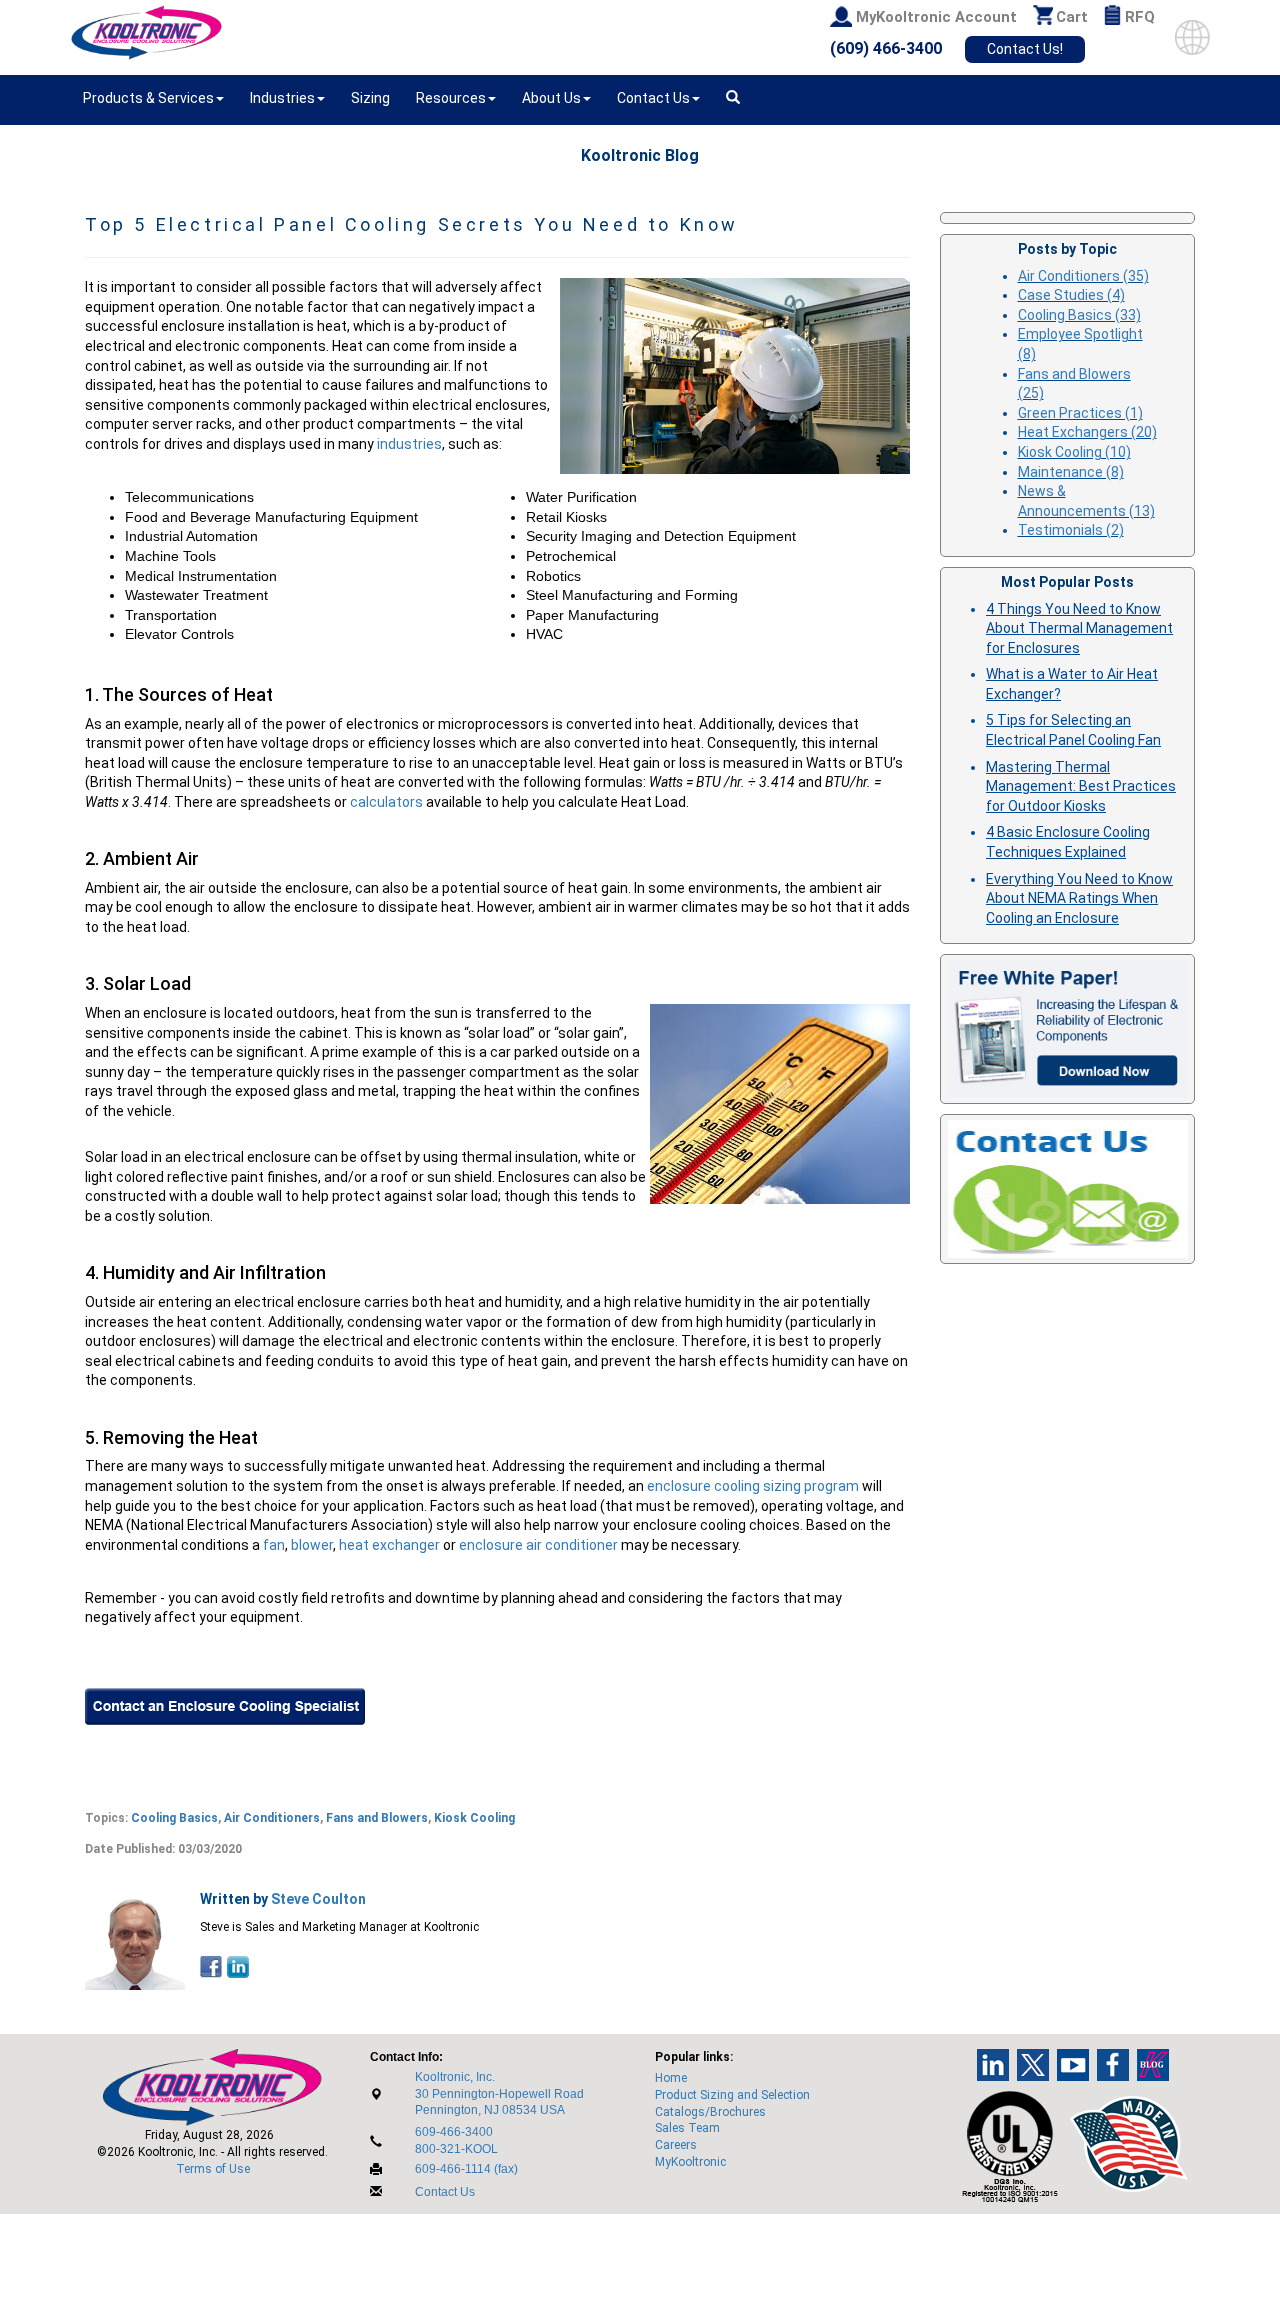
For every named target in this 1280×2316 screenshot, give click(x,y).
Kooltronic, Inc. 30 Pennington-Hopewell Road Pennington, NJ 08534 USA (499, 2094)
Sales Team (687, 2128)
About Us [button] (551, 98)
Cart (1072, 17)
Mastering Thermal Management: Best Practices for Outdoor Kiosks (1081, 786)
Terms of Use (213, 2169)
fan (274, 1545)
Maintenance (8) (1071, 472)
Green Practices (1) (1080, 413)
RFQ (1140, 17)
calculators (388, 802)
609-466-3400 (454, 2132)
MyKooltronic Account (936, 17)
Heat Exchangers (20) (1087, 432)
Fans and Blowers (377, 1818)
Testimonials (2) (1071, 530)
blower (312, 1545)
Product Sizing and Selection (732, 2095)
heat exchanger (389, 1545)
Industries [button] (282, 98)
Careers (676, 2145)
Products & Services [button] (148, 98)
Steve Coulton (318, 1899)
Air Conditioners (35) (1083, 276)
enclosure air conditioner (538, 1545)
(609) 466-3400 (886, 48)
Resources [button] (451, 98)
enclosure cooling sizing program (753, 1486)
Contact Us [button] (653, 98)
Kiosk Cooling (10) (1074, 452)
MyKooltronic (690, 2162)
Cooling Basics (174, 1818)
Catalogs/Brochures (710, 2112)
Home (671, 2078)
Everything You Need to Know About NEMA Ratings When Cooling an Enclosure (1079, 898)
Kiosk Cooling (474, 1818)
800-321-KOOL (456, 2149)
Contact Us (445, 2192)
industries (409, 444)
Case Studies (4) (1071, 295)
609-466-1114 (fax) (466, 2169)
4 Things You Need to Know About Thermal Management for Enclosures (1079, 628)
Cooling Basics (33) (1079, 315)
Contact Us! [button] (1025, 49)
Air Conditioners (272, 1818)
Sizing (370, 98)
